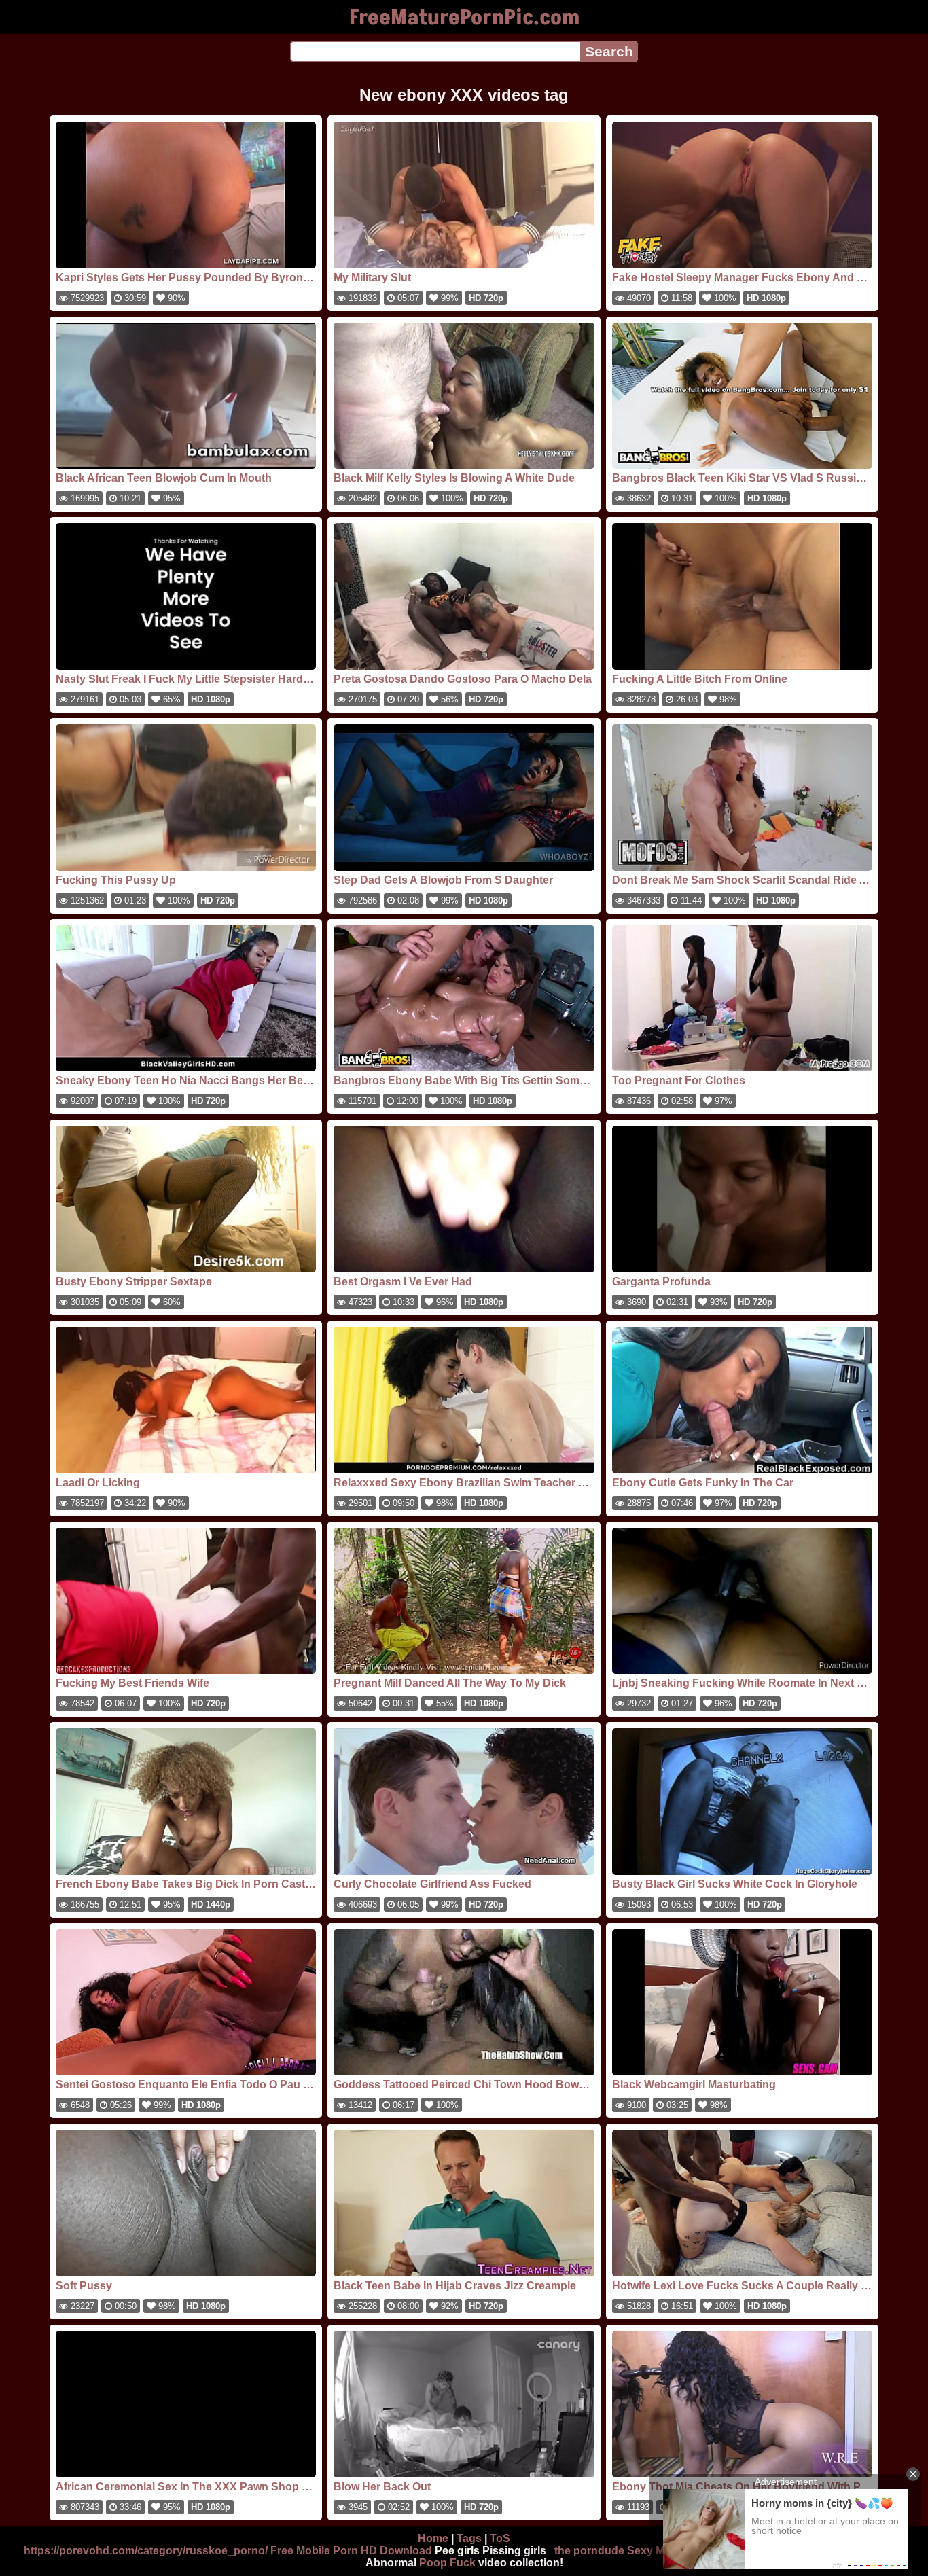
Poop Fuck (447, 2563)
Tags (469, 2538)
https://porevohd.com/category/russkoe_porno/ (146, 2551)
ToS (500, 2538)
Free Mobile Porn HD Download (351, 2551)
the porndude (589, 2551)
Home (433, 2538)
